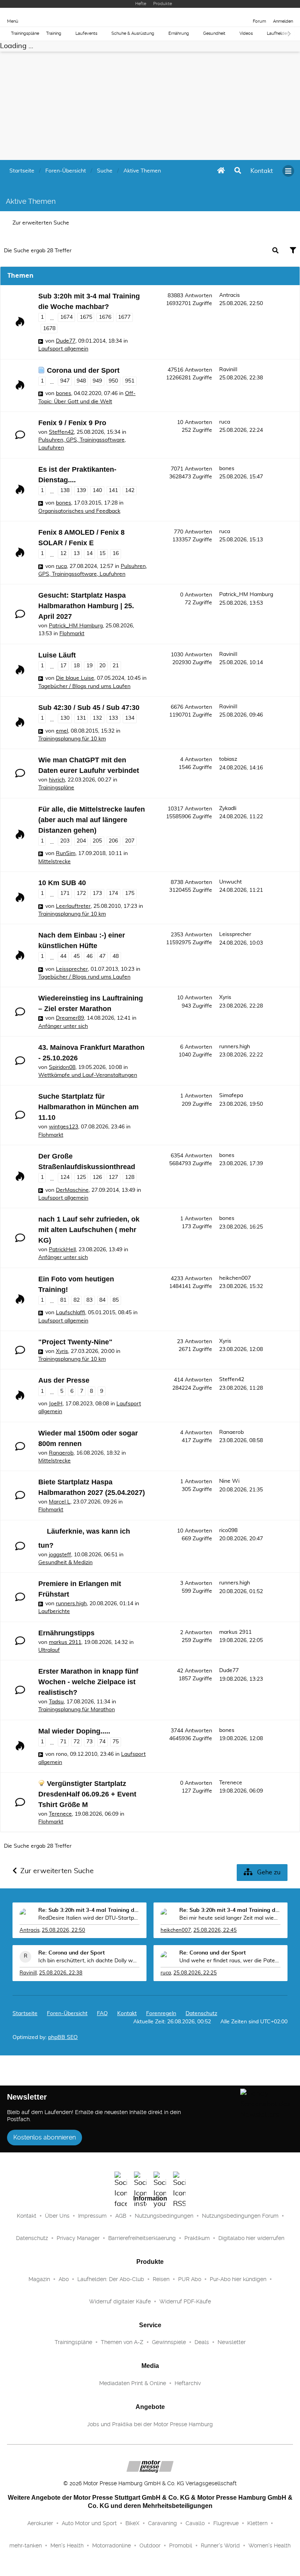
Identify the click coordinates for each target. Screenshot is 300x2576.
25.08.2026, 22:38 (61, 1973)
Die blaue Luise (75, 678)
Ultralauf (49, 1650)
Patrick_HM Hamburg (76, 626)
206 (113, 841)
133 (113, 718)
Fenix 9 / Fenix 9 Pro (72, 423)
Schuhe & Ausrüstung (133, 33)
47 (102, 956)
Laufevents (86, 33)
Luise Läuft (57, 655)
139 (81, 490)
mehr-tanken (26, 2545)
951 (130, 381)
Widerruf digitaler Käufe (120, 2301)
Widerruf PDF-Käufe (185, 2301)
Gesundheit (214, 33)
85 (116, 1300)
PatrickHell (62, 1250)
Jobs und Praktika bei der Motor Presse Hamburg (150, 2424)
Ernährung (179, 33)
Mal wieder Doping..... (74, 1731)
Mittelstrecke (54, 862)
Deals (202, 2342)
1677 (124, 317)
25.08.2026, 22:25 (195, 1973)
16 (116, 553)
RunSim (66, 853)
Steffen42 (61, 432)
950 (113, 381)
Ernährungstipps (66, 1633)
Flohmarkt (72, 634)
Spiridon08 (62, 1067)
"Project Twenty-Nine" (75, 1342)
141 (113, 490)
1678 (49, 329)
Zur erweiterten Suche (41, 223)
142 (130, 490)
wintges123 (63, 1127)
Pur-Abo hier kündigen (238, 2279)
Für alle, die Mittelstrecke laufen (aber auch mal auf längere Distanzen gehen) (92, 820)
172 (81, 893)
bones (63, 393)
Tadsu (56, 1702)
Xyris (225, 997)
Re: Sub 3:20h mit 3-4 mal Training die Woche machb (89, 1910)
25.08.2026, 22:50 (63, 1930)
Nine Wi (229, 1481)
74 (102, 1742)
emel (62, 731)
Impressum (92, 2216)
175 (130, 893)
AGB (121, 2216)
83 (89, 1300)
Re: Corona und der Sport (71, 1953)
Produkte (162, 4)
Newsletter (232, 2342)
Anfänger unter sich (63, 1026)
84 (102, 1300)
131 (81, 718)
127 (113, 1177)
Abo (64, 2279)
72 (77, 1742)
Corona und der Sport (83, 370)
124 (65, 1177)
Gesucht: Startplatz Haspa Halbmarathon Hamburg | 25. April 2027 (86, 606)
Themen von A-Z (122, 2342)
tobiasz (228, 759)
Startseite (25, 2014)
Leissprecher (72, 969)
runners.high (235, 1047)
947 (65, 381)
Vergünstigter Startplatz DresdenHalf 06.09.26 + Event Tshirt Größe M (87, 1794)
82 (77, 1300)
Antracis (229, 295)
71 (63, 1742)
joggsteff (60, 1555)
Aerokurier (40, 2523)
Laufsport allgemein (63, 349)
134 (130, 718)
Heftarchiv (188, 2383)
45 (77, 956)
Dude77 (66, 341)
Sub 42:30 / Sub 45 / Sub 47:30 (89, 708)
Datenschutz (201, 2014)
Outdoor (150, 2545)
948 (81, 381)
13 (77, 553)
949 (97, 381)
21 (116, 666)
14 (89, 553)
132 (97, 718)
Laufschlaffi (71, 1313)
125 (81, 1177)
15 (102, 553)
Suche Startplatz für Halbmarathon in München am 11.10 (88, 1107)
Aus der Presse (64, 1380)
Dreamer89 (70, 1018)
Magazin (39, 2279)
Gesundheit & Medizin (65, 1563)
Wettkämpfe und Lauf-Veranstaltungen (88, 1075)
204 (81, 841)
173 (97, 893)
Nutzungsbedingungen (164, 2216)
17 (63, 666)
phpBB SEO (63, 2037)
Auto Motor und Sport (89, 2523)
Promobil (181, 2545)
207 (130, 841)
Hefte (141, 4)
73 (89, 1742)
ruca (225, 422)
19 (89, 666)
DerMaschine (72, 1190)
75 (116, 1742)
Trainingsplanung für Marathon (77, 1710)
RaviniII (228, 370)
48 (116, 956)
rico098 (228, 1531)
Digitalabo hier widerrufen (251, 2238)
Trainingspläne (25, 33)
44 (63, 956)
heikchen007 (235, 1278)
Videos (246, 33)
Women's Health (270, 2545)
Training (54, 33)
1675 (86, 317)
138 (65, 490)
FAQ (102, 2014)
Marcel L (60, 1502)
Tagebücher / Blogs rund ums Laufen (84, 686)
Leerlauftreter (73, 906)
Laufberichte (54, 1611)
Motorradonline (112, 2545)
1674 (66, 317)
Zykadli (228, 808)
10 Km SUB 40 (62, 883)
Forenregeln (161, 2014)
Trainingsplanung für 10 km (72, 739)
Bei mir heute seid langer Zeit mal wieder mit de (230, 1918)
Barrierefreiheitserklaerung (142, 2238)
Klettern (257, 2523)
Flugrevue (226, 2523)
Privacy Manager (78, 2238)
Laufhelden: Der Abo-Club (111, 2279)
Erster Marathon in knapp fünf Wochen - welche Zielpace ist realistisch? (88, 1682)
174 (113, 893)
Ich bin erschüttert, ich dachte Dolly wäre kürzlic (89, 1961)
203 (65, 841)
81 (63, 1300)
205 (97, 841)
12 (63, 553)
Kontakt (27, 2216)
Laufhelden (278, 33)
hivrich (57, 780)
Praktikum (197, 2238)
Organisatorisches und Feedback (79, 511)
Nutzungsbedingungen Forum (240, 2216)
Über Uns (57, 2216)
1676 (105, 317)
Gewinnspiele (169, 2342)
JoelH (56, 1404)
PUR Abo (190, 2279)
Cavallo (195, 2523)
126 (97, 1177)
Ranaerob (61, 1453)
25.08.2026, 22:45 (215, 1930)
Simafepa (231, 1096)
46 (89, 956)
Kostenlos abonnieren (45, 2137)
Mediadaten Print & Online (133, 2383)
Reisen (161, 2279)
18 (77, 666)
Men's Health (67, 2545)
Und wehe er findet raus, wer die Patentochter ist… (230, 1961)
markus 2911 (65, 1642)
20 (102, 666)
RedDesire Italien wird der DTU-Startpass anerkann (89, 1918)
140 (97, 490)
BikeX (132, 2523)
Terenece (60, 1814)
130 (65, 718)
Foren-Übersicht (67, 2014)
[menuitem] (262, 171)
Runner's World (220, 2545)
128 (130, 1177)
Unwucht (230, 882)
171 (65, 893)
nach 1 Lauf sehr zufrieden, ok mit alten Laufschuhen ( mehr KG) (89, 1230)
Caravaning (162, 2523)
